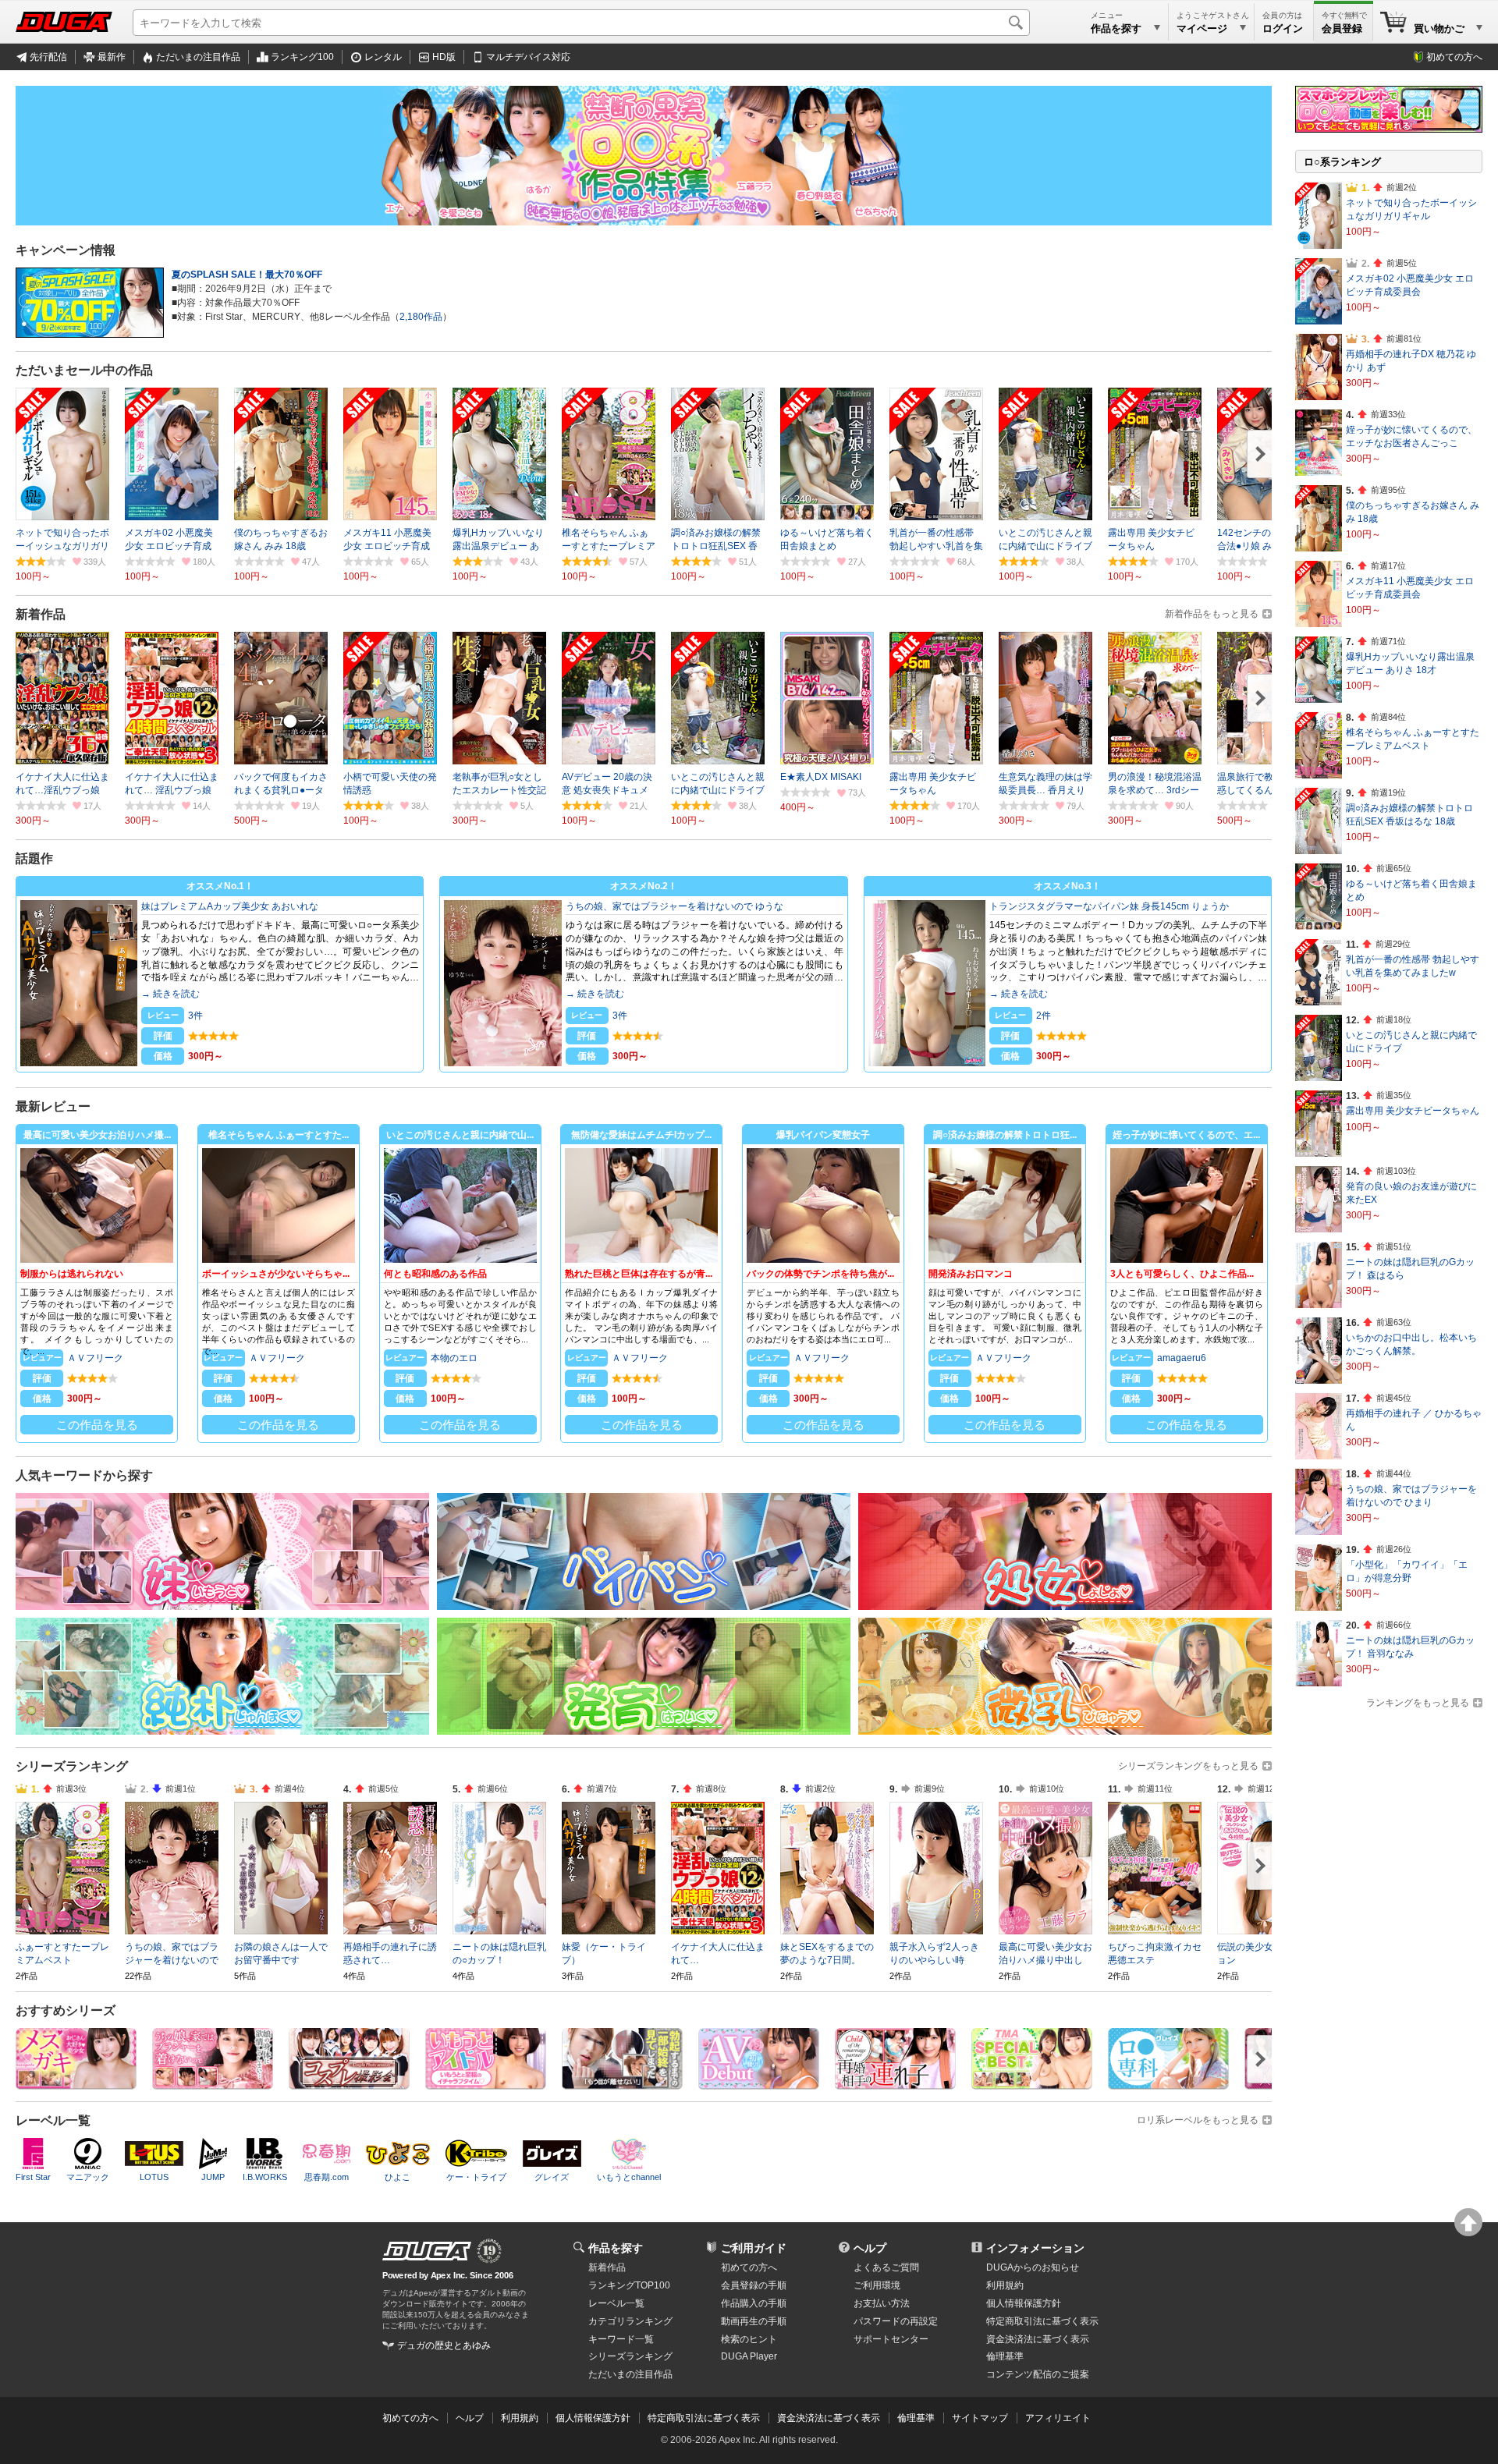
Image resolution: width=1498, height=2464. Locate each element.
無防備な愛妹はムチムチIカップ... (641, 1135)
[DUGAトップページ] (64, 22)
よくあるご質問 (886, 2267)
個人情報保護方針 (1024, 2303)
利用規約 (1005, 2285)
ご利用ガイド (754, 2248)
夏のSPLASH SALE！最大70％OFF (247, 275)
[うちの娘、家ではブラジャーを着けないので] (213, 2084)
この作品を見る (97, 1425)
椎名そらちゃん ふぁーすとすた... (279, 1135)
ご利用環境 (877, 2285)
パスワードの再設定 (896, 2321)
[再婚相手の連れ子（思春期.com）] (895, 2084)
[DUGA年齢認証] (427, 2251)
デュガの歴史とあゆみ (444, 2345)
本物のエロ (454, 1358)
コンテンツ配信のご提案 (1038, 2374)
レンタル (383, 57)
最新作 (112, 57)
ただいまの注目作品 (198, 57)
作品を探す (616, 2248)
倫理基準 (1005, 2356)
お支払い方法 (882, 2303)
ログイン (1283, 28)
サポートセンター (891, 2339)
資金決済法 (1038, 2339)
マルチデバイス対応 (528, 57)
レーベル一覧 (616, 2303)
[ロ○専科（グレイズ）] (1168, 2084)
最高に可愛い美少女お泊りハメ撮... (97, 1135)
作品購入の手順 (754, 2303)
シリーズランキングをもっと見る (1188, 1766)
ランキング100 (302, 57)
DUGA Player (749, 2356)
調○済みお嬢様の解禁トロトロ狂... (1005, 1135)
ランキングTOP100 (629, 2285)
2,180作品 (421, 317)
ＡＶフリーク (95, 1358)
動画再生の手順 (754, 2321)
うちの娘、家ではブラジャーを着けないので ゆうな (674, 906)
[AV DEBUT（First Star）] (759, 2084)
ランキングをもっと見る (1418, 1703)
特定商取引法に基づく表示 (704, 2418)
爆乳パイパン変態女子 (823, 1135)
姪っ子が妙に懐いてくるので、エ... (1186, 1135)
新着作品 (607, 2267)
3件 (195, 1016)
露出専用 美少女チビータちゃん (1413, 1111)
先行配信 (48, 57)
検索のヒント (749, 2339)
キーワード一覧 (621, 2339)
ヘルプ (870, 2248)
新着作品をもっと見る (1212, 614)
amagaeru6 (1182, 1358)
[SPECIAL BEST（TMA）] (1032, 2084)
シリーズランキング (630, 2356)
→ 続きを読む (170, 994)
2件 (1044, 1016)
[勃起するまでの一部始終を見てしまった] (622, 2084)
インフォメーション (1035, 2248)
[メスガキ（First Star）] (76, 2084)
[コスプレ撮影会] (349, 2084)
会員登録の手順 (754, 2285)
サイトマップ (980, 2418)
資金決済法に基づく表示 (829, 2418)
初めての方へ (1454, 57)
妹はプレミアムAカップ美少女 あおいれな (230, 906)
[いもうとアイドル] (486, 2084)
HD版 (444, 57)
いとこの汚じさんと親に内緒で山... (460, 1135)
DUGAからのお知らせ (1033, 2267)
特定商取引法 (1042, 2321)
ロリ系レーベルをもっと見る (1198, 2120)
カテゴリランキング (630, 2321)
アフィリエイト (1058, 2418)
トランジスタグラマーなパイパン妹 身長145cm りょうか (1109, 906)
